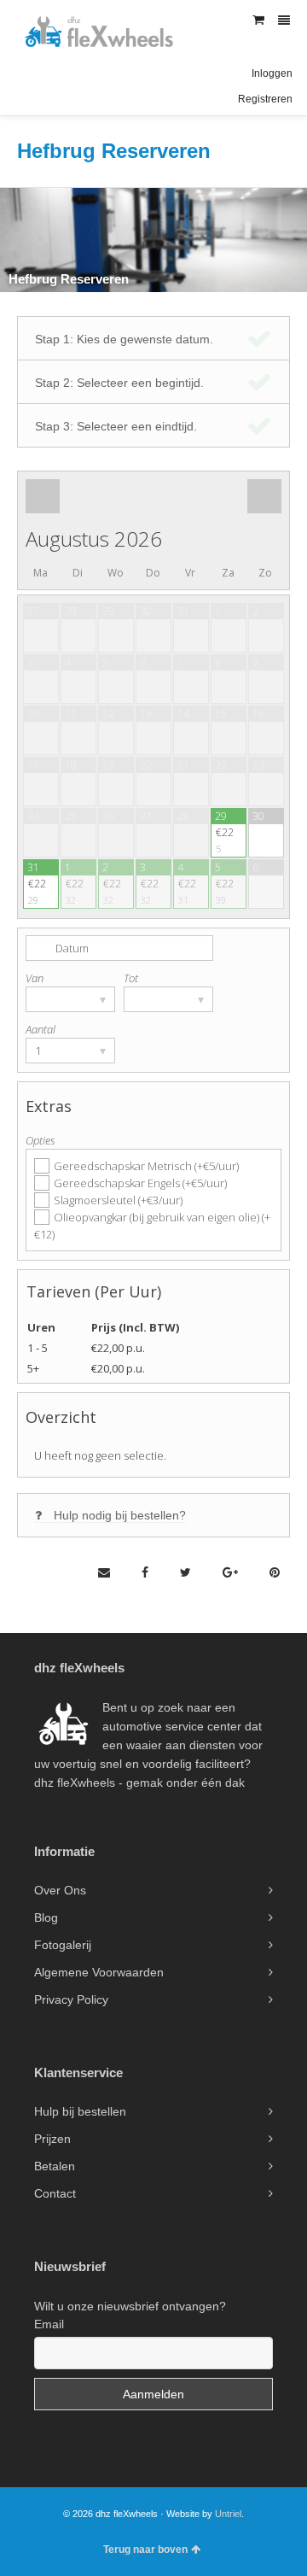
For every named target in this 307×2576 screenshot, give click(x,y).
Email (49, 2324)
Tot (131, 978)
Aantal (41, 1029)
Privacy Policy (71, 1999)
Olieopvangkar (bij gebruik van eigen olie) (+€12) (152, 1226)
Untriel (228, 2514)
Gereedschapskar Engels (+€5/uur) (140, 1183)
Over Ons (60, 1890)
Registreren (265, 99)
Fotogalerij (63, 1945)
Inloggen (272, 73)
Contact (55, 2193)
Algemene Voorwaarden (99, 1972)
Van (35, 978)
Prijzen (52, 2139)
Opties (41, 1140)
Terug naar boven (145, 2550)
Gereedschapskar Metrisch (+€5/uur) (146, 1166)
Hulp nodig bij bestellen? (120, 1515)
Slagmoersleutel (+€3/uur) (118, 1200)
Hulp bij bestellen (80, 2111)
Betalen (55, 2166)
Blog (46, 1917)
